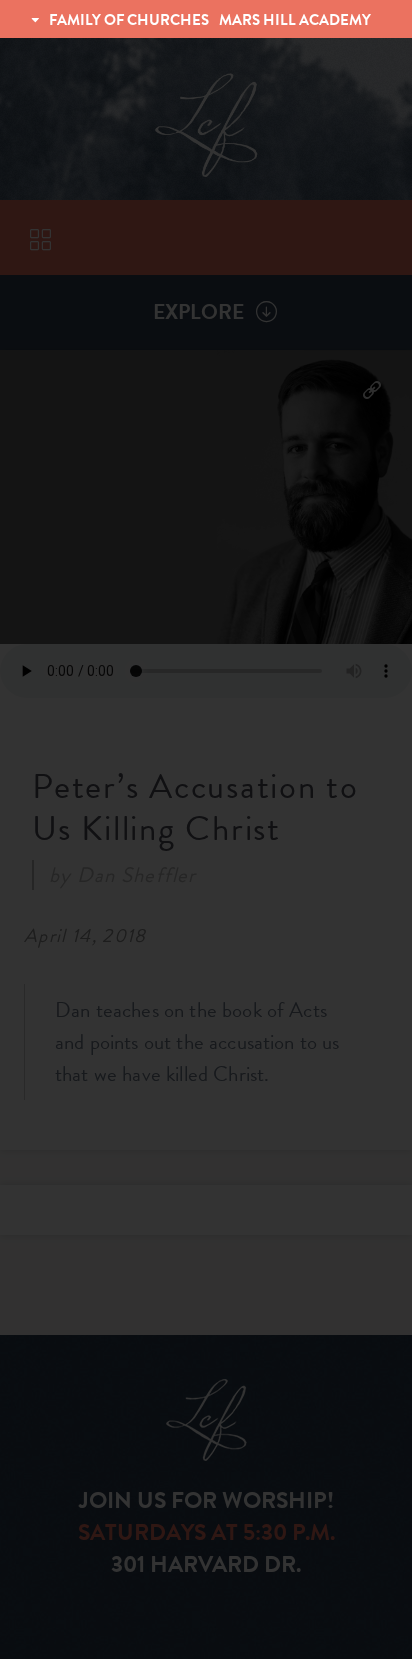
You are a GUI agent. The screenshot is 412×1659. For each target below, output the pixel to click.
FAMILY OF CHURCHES (129, 20)
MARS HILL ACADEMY (295, 20)
